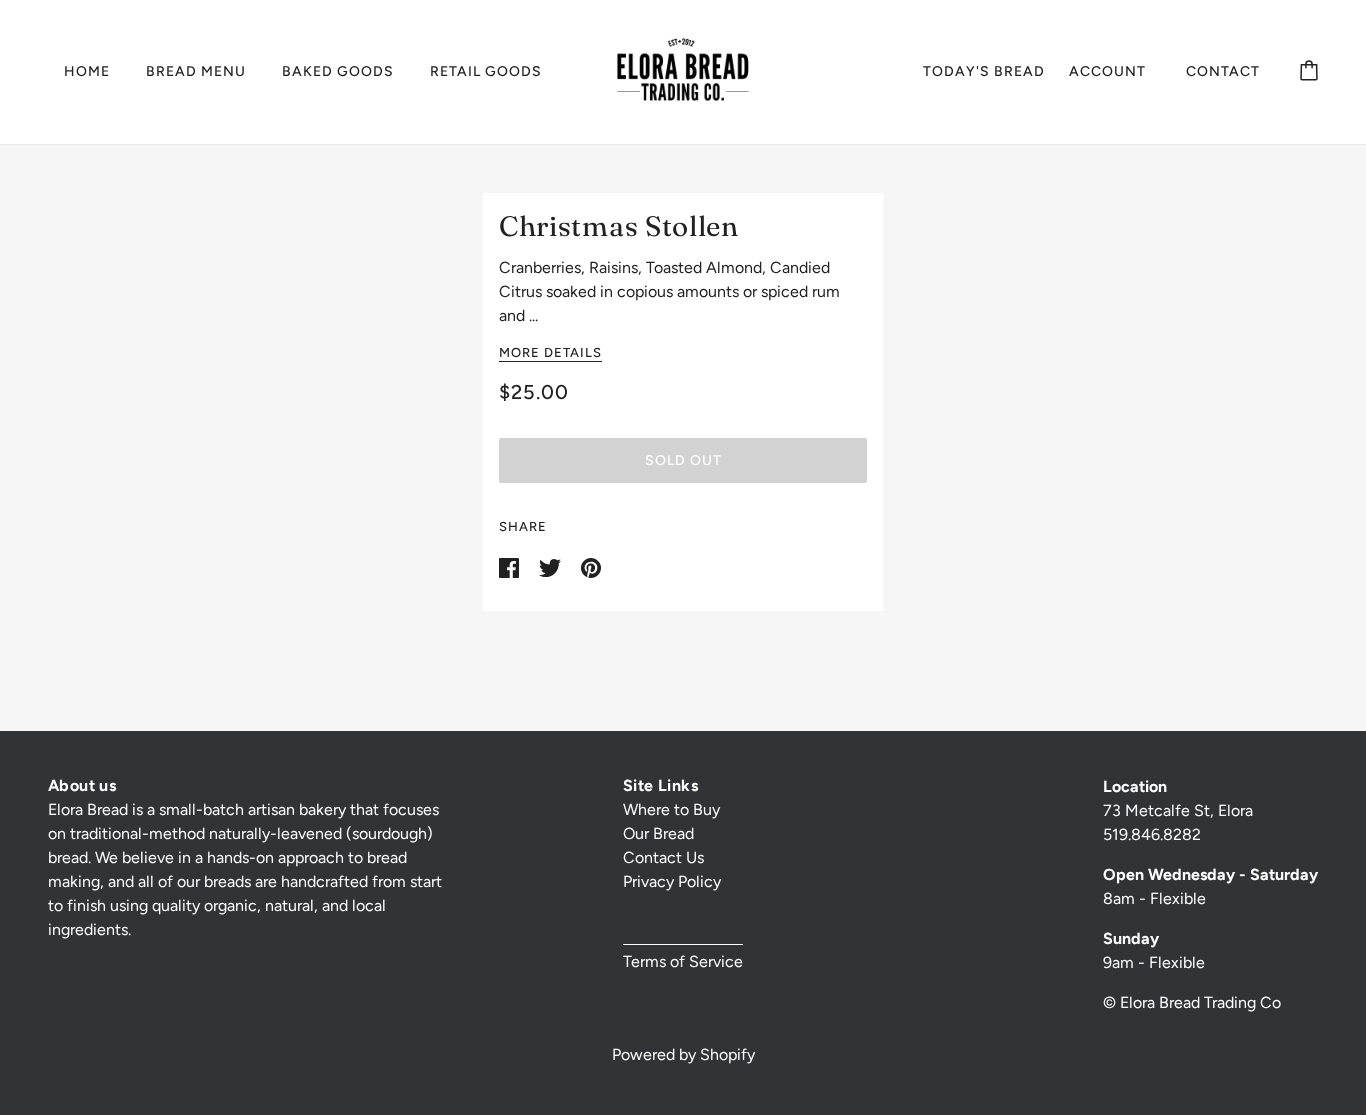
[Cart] (1309, 71)
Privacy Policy (672, 881)
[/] (683, 70)
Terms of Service (683, 961)
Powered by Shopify (683, 1054)
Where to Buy (671, 809)
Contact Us (663, 857)
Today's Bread (984, 71)
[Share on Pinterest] (591, 566)
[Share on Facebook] (511, 566)
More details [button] (550, 353)
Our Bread (658, 833)
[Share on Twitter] (552, 566)
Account (1107, 71)
